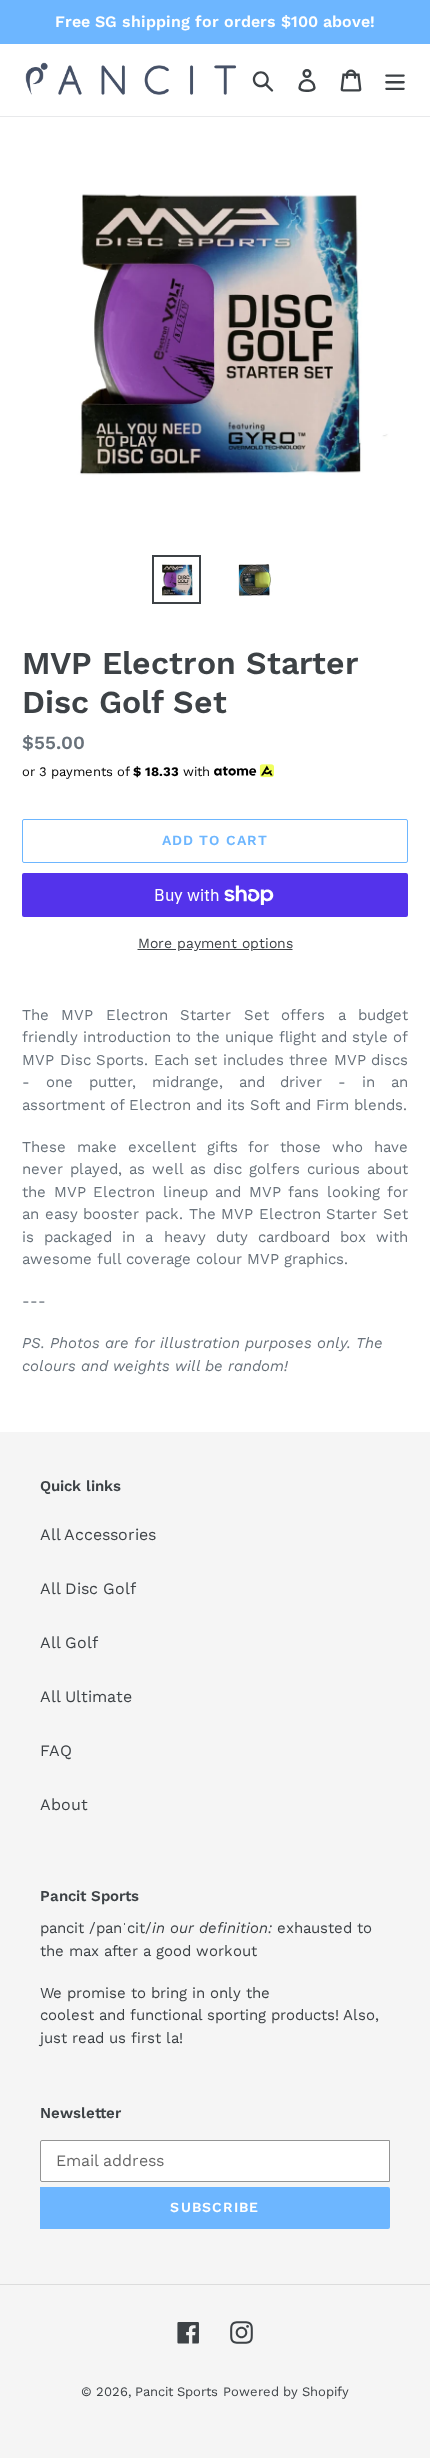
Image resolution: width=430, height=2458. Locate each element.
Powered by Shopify (286, 2391)
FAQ (56, 1750)
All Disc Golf (88, 1588)
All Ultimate (86, 1696)
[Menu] (395, 80)
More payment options (215, 943)
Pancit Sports (176, 2391)
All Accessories (98, 1534)
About (64, 1804)
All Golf (69, 1642)
